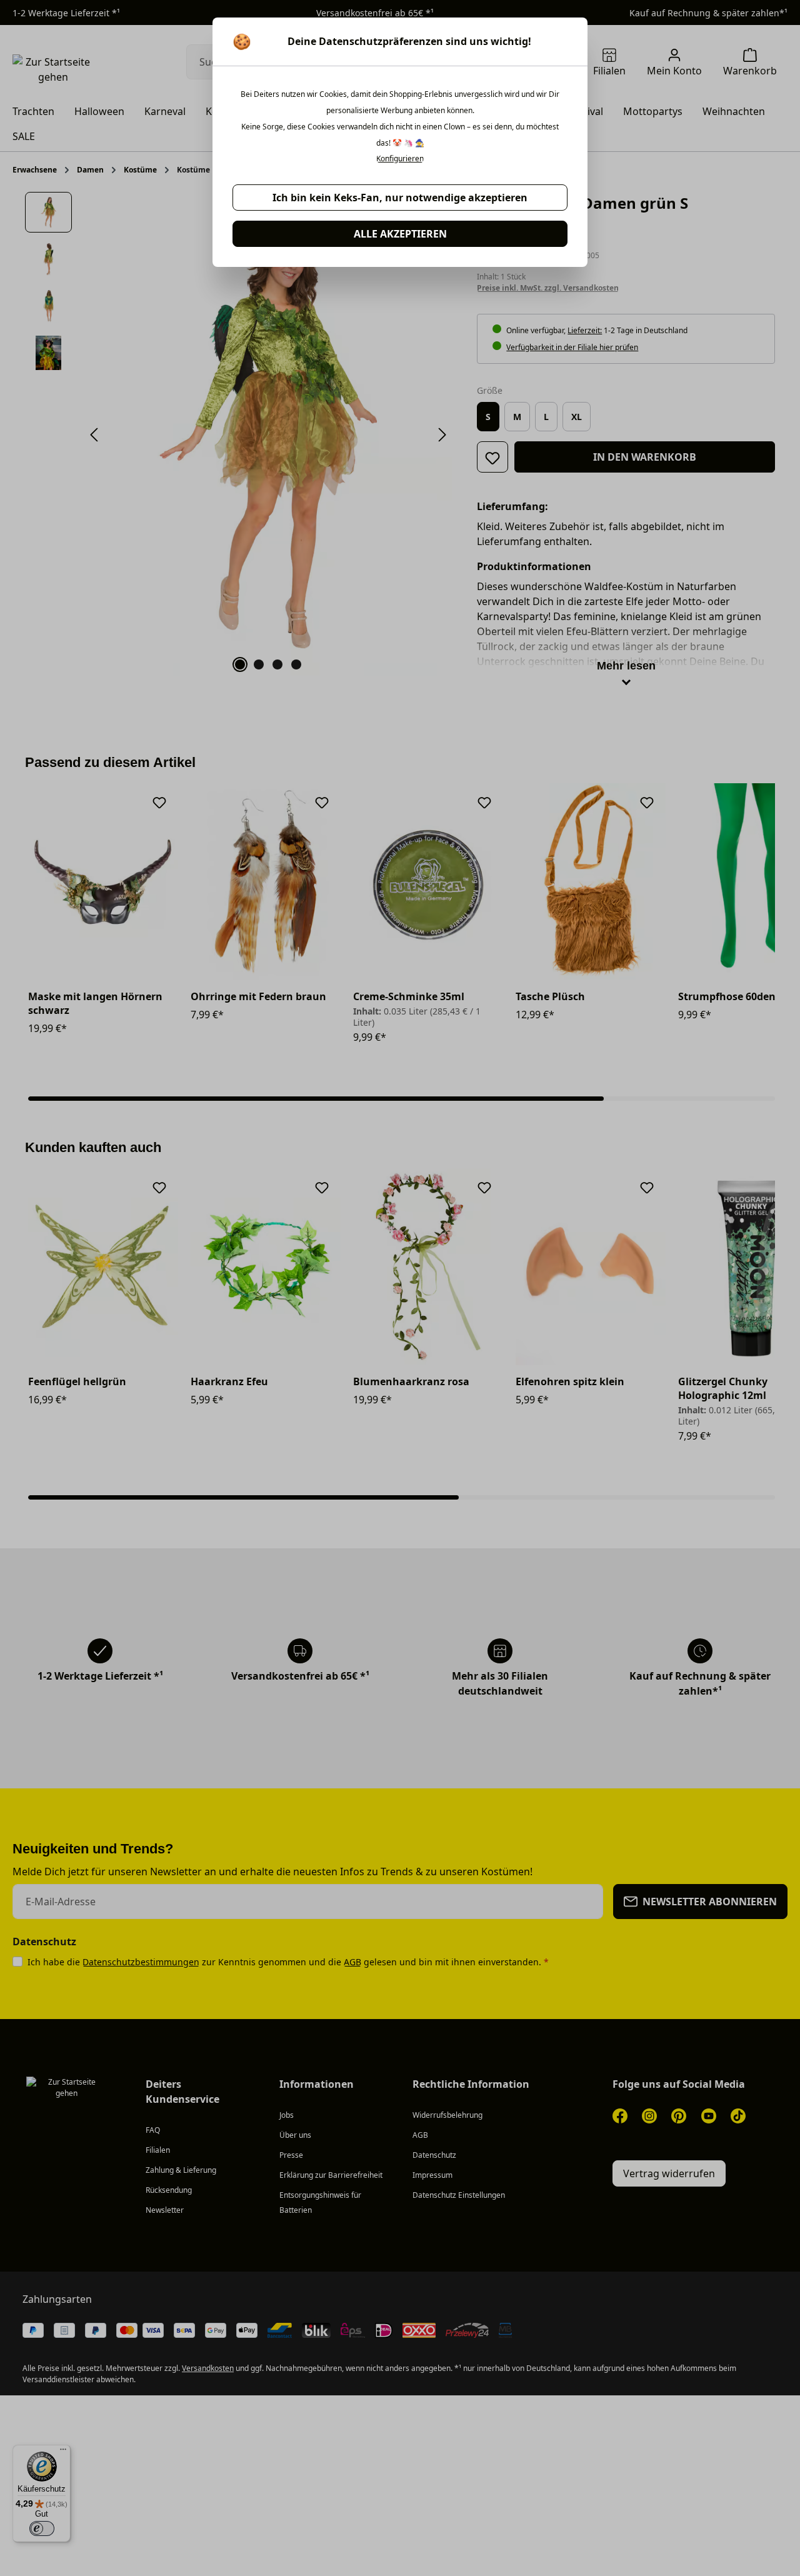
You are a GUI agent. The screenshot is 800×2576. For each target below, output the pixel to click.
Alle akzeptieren (400, 234)
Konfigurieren (400, 159)
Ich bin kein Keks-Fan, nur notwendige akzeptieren (400, 198)
